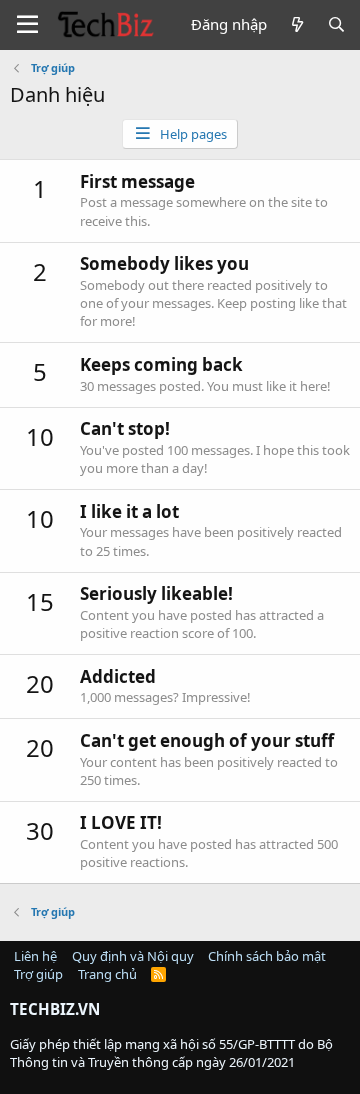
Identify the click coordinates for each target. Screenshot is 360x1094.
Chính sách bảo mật (267, 956)
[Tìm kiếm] (336, 24)
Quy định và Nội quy (133, 956)
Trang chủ (107, 974)
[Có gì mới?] (296, 24)
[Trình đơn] (27, 25)
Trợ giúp (38, 974)
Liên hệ (35, 956)
